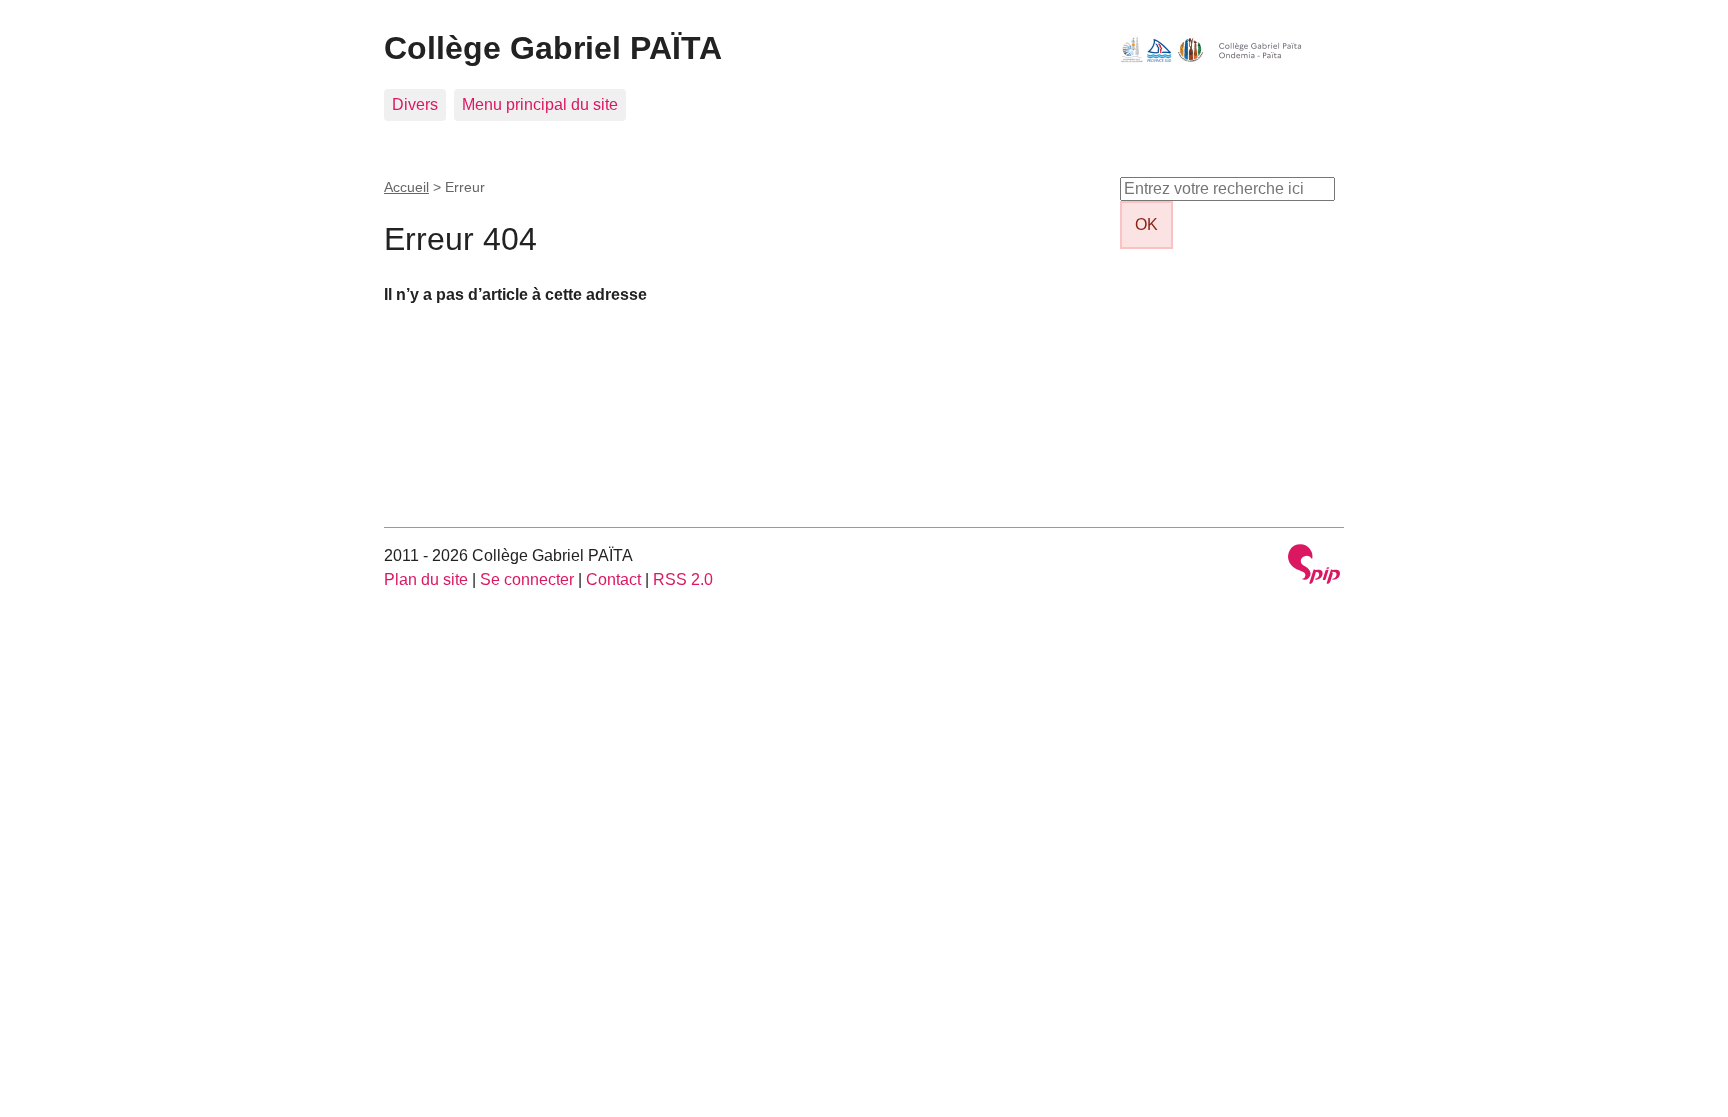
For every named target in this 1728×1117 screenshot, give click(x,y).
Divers (415, 104)
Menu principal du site (540, 104)
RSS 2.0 (683, 579)
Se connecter (527, 579)
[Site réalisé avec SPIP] (1314, 566)
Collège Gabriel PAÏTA (553, 48)
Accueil (406, 187)
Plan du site (426, 579)
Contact (613, 579)
